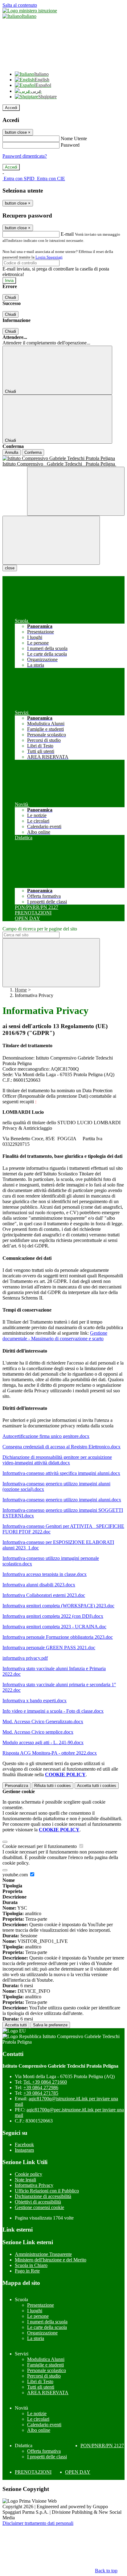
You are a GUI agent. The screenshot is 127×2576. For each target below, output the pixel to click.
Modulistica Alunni (46, 2359)
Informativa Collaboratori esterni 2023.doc (44, 1595)
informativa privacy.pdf (25, 1658)
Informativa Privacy (34, 2185)
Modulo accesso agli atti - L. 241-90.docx (43, 1742)
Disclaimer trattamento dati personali (38, 2523)
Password (70, 145)
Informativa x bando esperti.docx (35, 1701)
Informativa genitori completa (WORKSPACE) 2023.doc (58, 1606)
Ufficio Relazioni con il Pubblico (47, 2191)
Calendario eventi (44, 2425)
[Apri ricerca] (76, 491)
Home (21, 990)
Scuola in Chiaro (31, 2265)
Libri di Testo (40, 2381)
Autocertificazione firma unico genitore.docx (46, 1436)
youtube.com (16, 1875)
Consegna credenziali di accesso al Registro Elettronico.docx (61, 1447)
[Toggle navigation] (51, 540)
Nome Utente (74, 138)
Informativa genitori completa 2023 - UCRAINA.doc (54, 1627)
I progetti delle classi (47, 2457)
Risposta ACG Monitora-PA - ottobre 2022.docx (50, 1753)
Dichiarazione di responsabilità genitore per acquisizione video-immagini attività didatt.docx (57, 1460)
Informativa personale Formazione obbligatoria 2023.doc (58, 1637)
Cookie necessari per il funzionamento (40, 1846)
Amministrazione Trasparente (43, 2254)
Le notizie (37, 2413)
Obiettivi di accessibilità (38, 2202)
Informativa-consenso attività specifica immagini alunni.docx (61, 1473)
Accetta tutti (97, 1786)
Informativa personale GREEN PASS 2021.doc (49, 1648)
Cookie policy (29, 2174)
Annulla (12, 452)
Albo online (39, 2430)
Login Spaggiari (49, 257)
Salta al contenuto (20, 5)
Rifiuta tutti (53, 1786)
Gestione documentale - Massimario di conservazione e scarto (55, 1336)
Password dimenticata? (25, 156)
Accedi (11, 108)
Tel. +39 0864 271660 (45, 2082)
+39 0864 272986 (41, 2088)
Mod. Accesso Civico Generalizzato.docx (43, 1721)
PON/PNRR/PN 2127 (102, 2446)
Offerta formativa (44, 2451)
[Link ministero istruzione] (30, 11)
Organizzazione (42, 2333)
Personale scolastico (47, 2370)
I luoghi (35, 2311)
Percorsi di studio (44, 2376)
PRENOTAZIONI (33, 2472)
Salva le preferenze (50, 2025)
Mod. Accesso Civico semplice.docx (38, 1732)
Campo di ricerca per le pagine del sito (40, 929)
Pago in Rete (27, 2271)
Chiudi (10, 297)
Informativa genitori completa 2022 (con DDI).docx (53, 1616)
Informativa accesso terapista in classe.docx (45, 1574)
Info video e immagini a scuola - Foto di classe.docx (53, 1711)
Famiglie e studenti (45, 2365)
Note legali (25, 2180)
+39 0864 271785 (41, 2093)
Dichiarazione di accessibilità (43, 2196)
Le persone (38, 2316)
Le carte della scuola (47, 2327)
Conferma (33, 452)
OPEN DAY (78, 2472)
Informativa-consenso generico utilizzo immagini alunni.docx (62, 1500)
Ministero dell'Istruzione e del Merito (51, 2260)
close (10, 568)
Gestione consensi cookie (39, 2207)
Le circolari (38, 2419)
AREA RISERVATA (48, 2393)
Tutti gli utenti (41, 2387)
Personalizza (16, 1786)
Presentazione (41, 2305)
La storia (36, 2338)
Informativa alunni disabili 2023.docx (39, 1585)
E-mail (67, 234)
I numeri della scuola (47, 2322)
